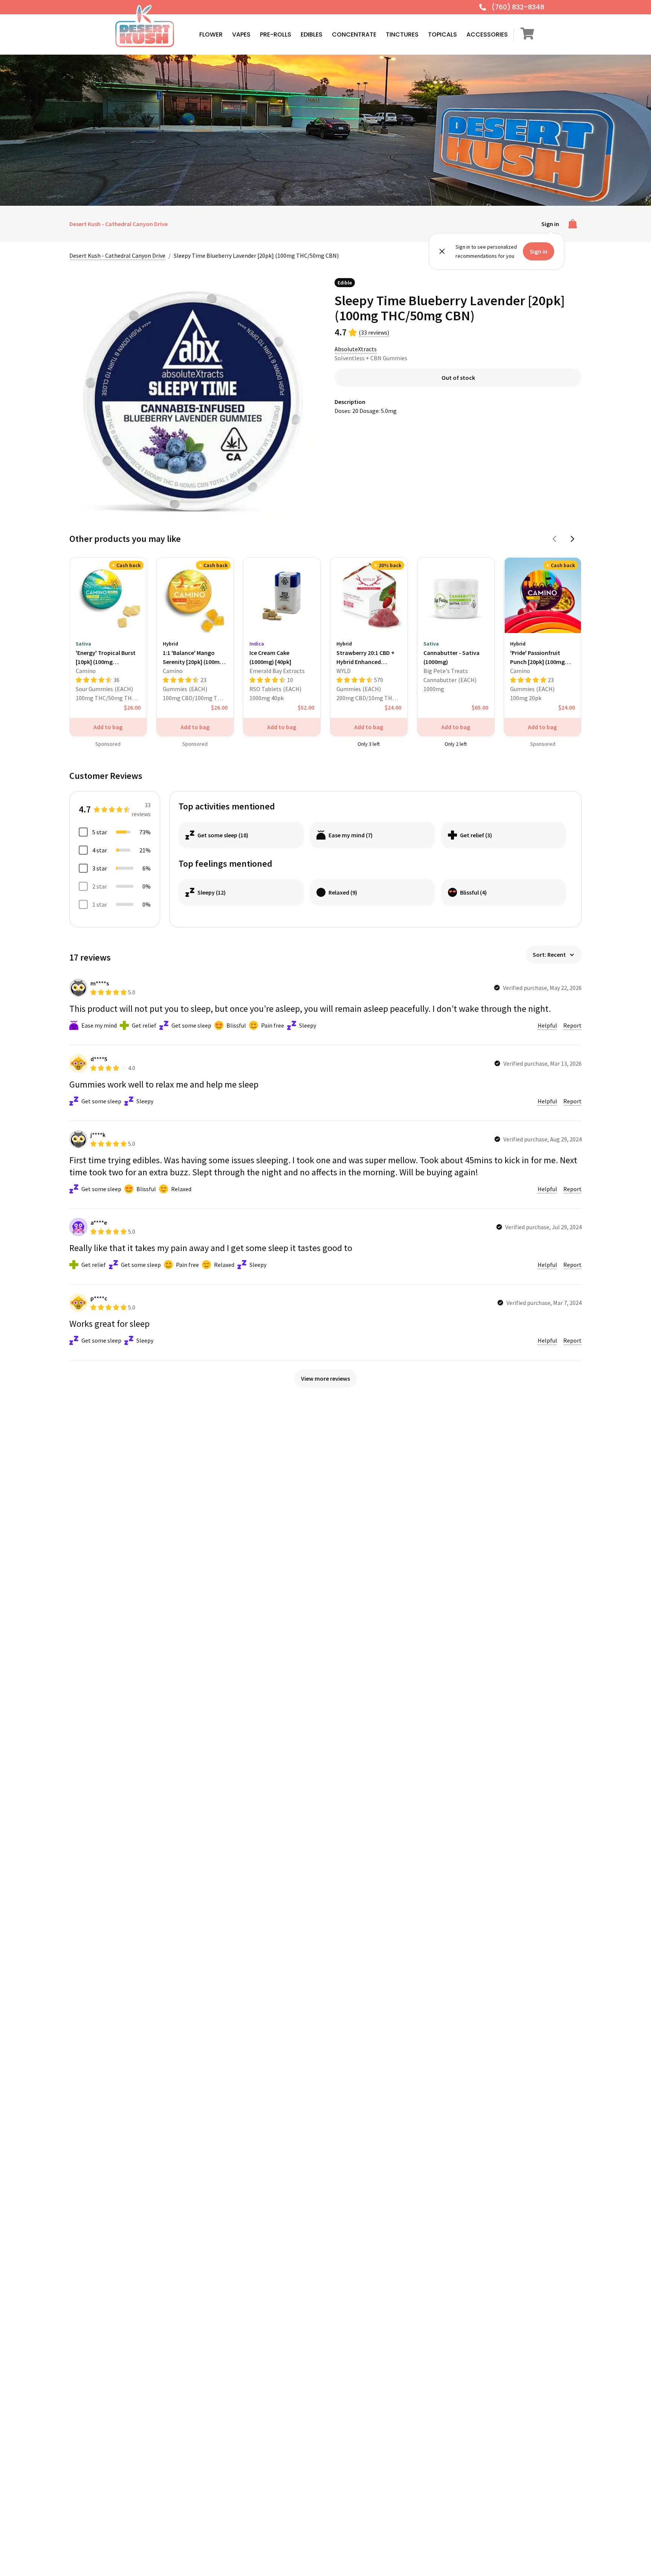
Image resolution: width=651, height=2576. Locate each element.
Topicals (442, 34)
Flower (211, 34)
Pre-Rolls (276, 34)
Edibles (312, 34)
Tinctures (402, 34)
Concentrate (354, 34)
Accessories (487, 34)
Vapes (241, 34)
